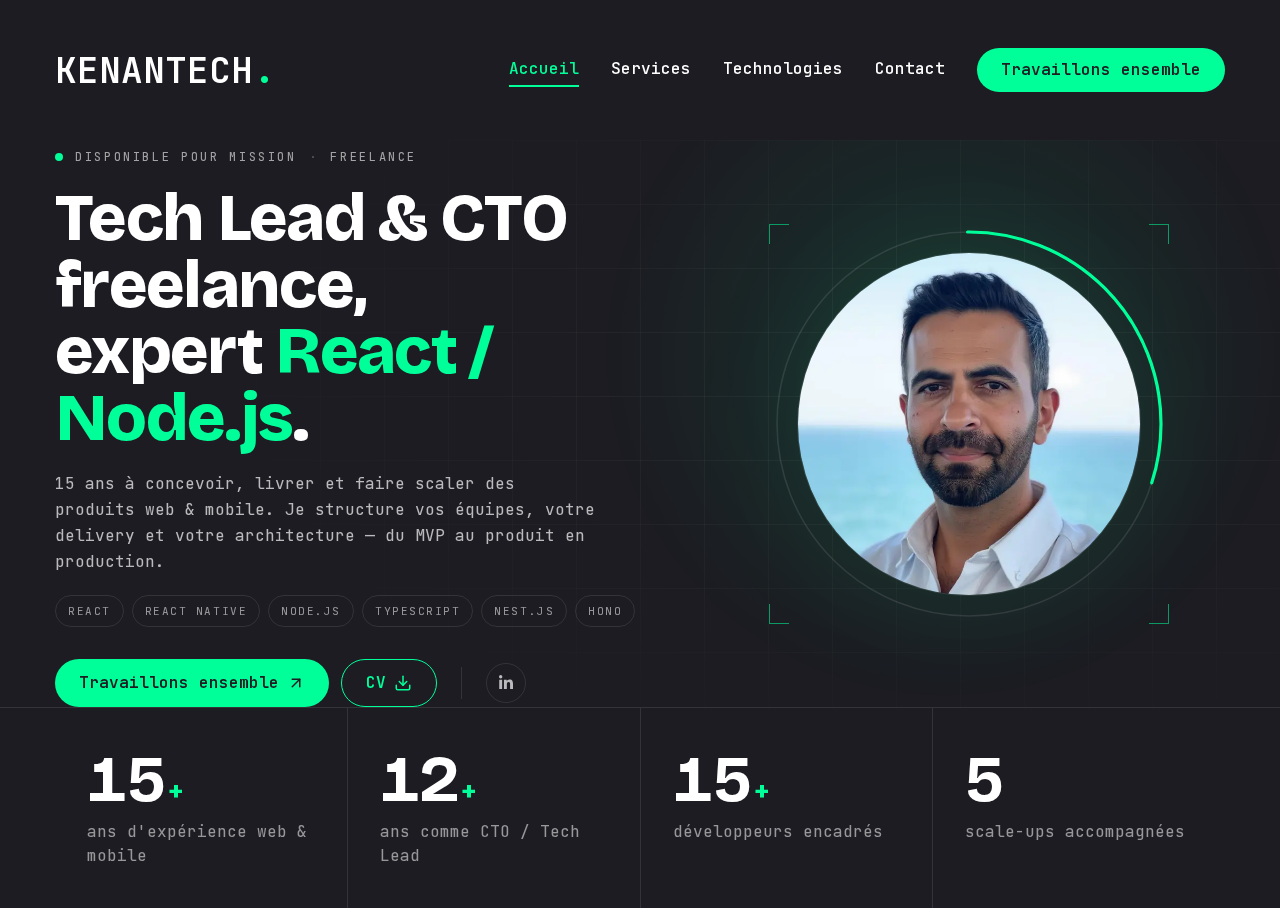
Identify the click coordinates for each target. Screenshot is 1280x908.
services (651, 68)
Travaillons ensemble (1101, 69)
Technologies (783, 68)
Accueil (544, 68)
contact (910, 68)
